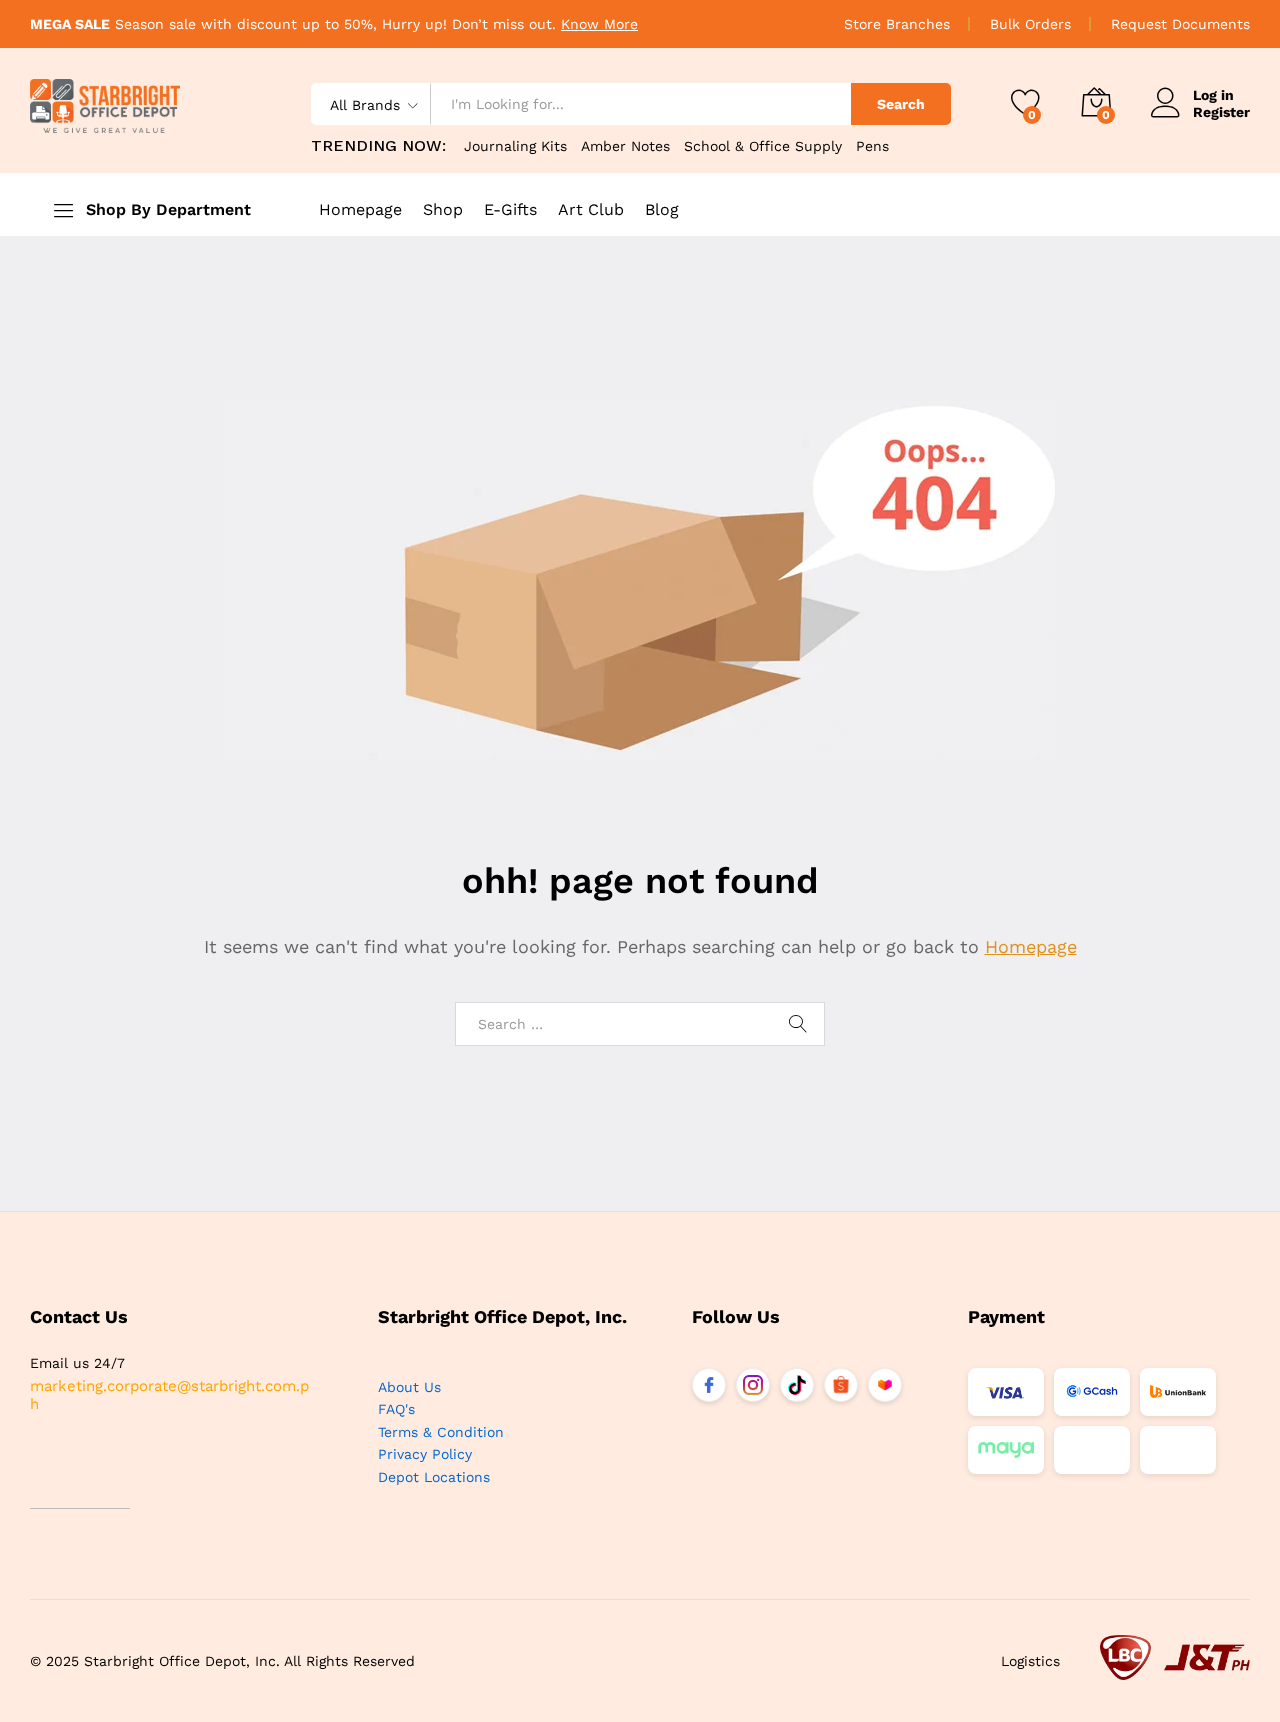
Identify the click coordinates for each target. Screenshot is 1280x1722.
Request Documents (1180, 24)
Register (1221, 112)
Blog (662, 210)
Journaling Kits (515, 146)
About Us (409, 1387)
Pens (872, 146)
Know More (599, 24)
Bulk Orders (1030, 24)
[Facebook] (709, 1385)
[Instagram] (753, 1385)
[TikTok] (797, 1385)
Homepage (360, 210)
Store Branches (897, 24)
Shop (443, 210)
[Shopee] (841, 1385)
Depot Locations (434, 1477)
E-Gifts (510, 210)
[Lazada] (885, 1385)
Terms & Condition (441, 1432)
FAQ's (396, 1409)
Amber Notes (625, 146)
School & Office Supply (763, 146)
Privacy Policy (425, 1454)
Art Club (591, 210)
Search (901, 104)
